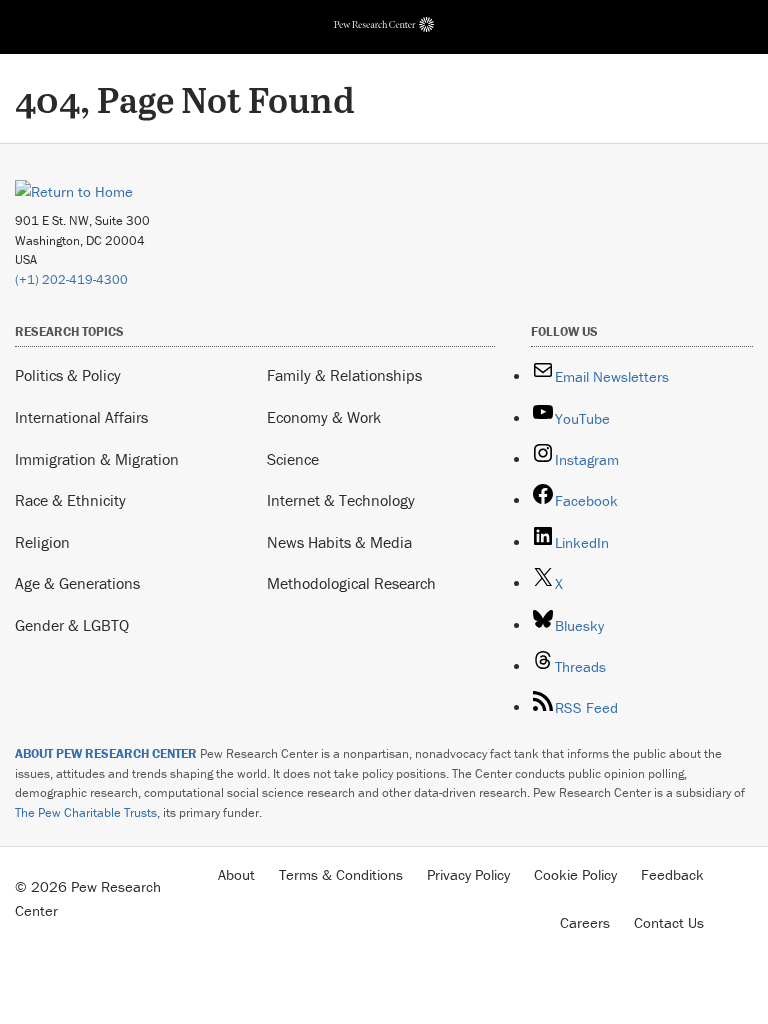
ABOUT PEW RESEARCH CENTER (106, 753)
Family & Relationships (344, 375)
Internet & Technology (341, 500)
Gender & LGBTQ (72, 625)
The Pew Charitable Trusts (86, 812)
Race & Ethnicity (70, 500)
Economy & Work (324, 417)
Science (293, 459)
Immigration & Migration (97, 459)
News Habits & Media (339, 542)
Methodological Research (351, 583)
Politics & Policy (68, 375)
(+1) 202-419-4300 (71, 279)
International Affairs (81, 417)
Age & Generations (77, 583)
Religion (42, 542)
